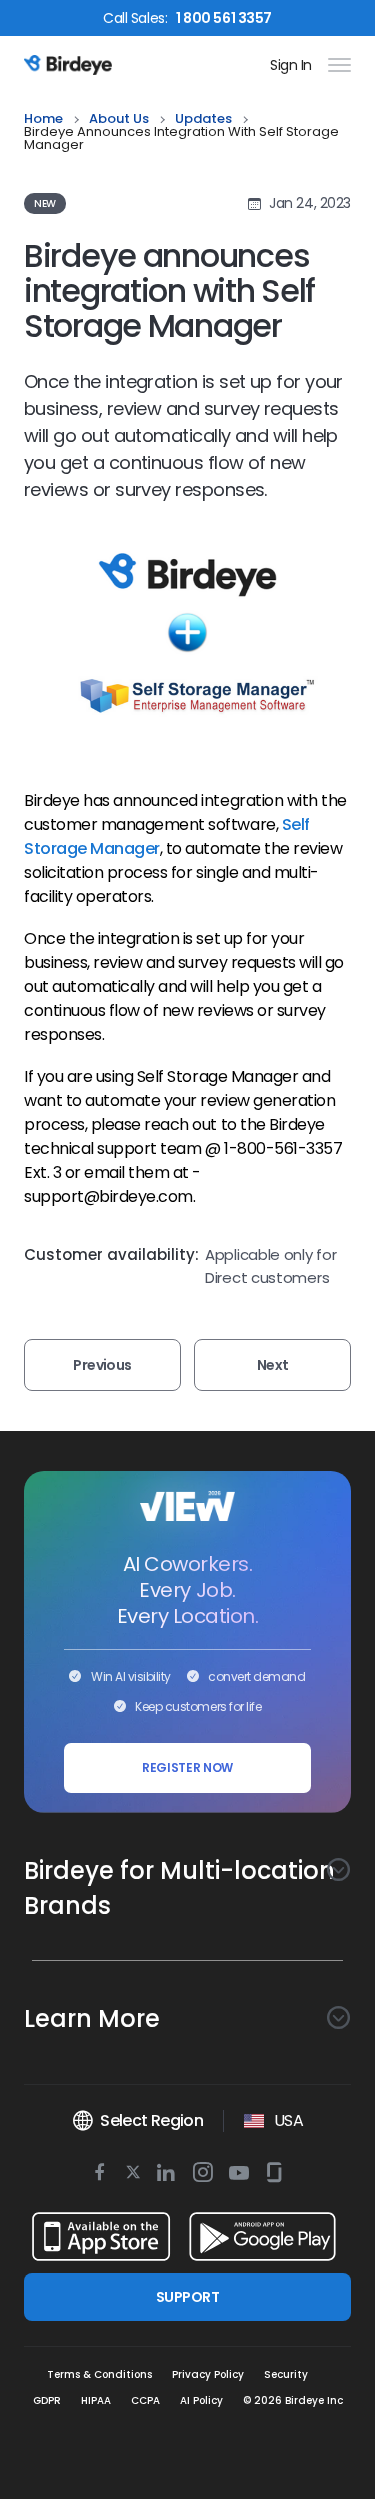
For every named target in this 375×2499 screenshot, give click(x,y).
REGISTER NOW (187, 1767)
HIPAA (96, 2400)
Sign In (291, 65)
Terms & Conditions (99, 2374)
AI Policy (201, 2400)
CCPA (145, 2400)
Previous (102, 1365)
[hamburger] (335, 65)
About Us (119, 119)
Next (273, 1365)
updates (203, 119)
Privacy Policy (208, 2374)
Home (43, 119)
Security (286, 2374)
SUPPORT (187, 2297)
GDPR (47, 2400)
